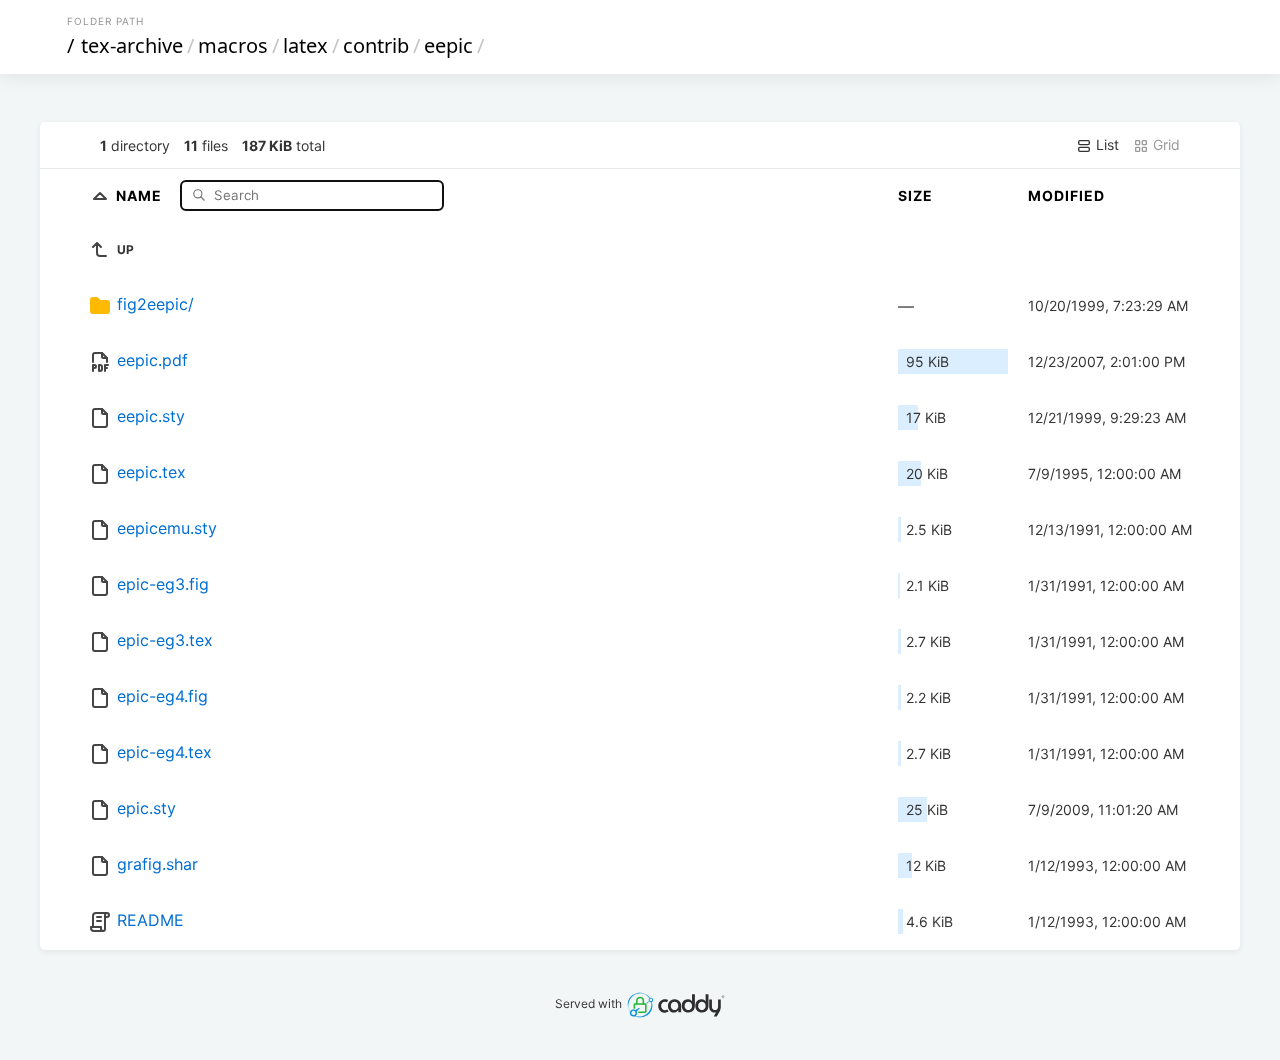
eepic (448, 45)
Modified (1066, 195)
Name (141, 194)
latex (305, 45)
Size (915, 195)
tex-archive (132, 45)
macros (233, 45)
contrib (376, 45)
